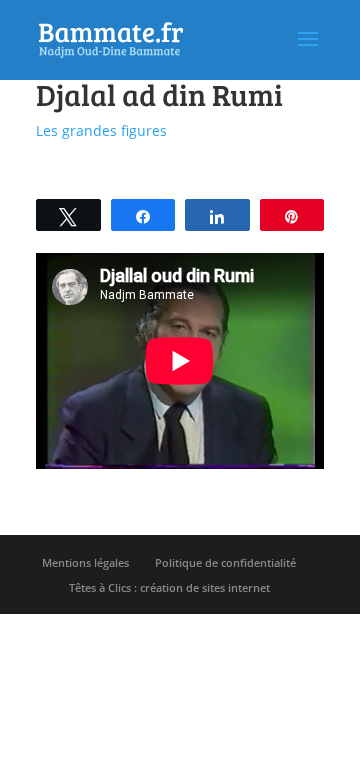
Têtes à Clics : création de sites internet (169, 587)
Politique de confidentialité (225, 562)
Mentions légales (85, 562)
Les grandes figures (101, 130)
